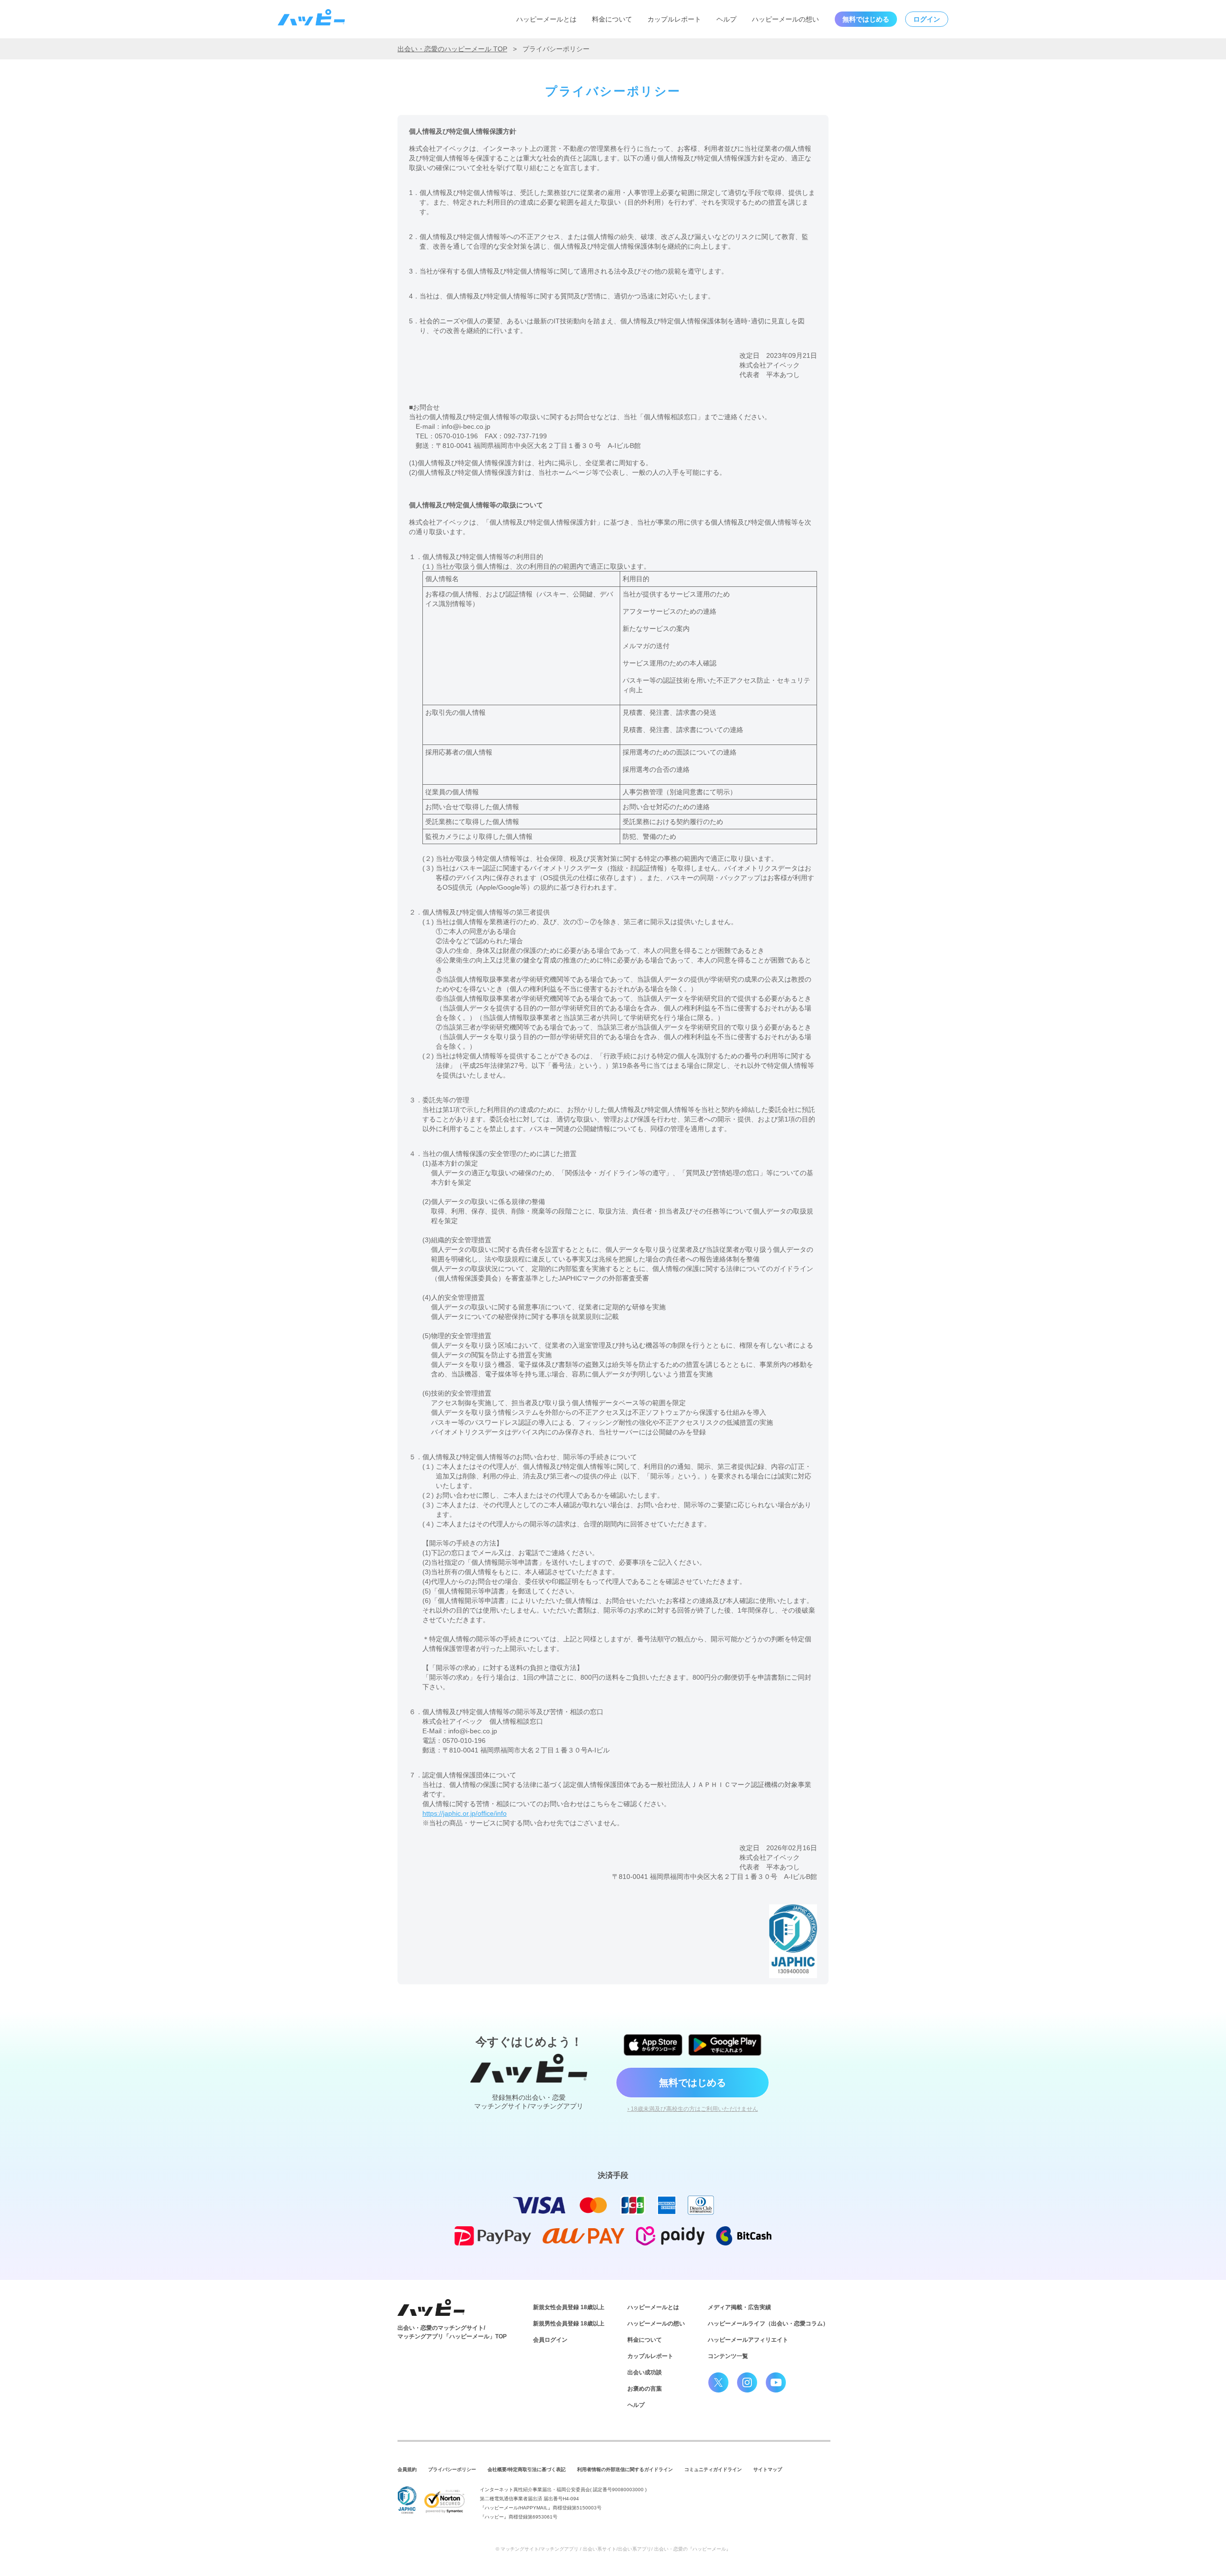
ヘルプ (727, 19)
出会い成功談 (645, 2372)
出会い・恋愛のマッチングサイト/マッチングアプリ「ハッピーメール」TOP (452, 2332)
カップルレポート (674, 19)
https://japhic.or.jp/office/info (465, 1813)
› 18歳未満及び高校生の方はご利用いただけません (693, 2109)
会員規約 (407, 2469)
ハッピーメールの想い (785, 19)
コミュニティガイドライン (713, 2469)
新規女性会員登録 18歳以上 (569, 2307)
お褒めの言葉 (645, 2389)
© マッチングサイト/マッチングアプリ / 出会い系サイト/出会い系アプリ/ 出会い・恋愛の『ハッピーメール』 (613, 2549)
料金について (612, 19)
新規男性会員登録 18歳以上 (569, 2324)
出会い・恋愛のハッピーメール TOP (452, 49)
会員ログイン (550, 2340)
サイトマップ (768, 2469)
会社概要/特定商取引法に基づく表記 (527, 2469)
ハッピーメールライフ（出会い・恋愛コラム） (768, 2324)
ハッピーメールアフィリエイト (748, 2340)
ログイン (927, 19)
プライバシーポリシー (452, 2469)
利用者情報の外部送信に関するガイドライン (625, 2469)
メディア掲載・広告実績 (739, 2307)
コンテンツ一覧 (728, 2356)
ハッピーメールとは (546, 19)
